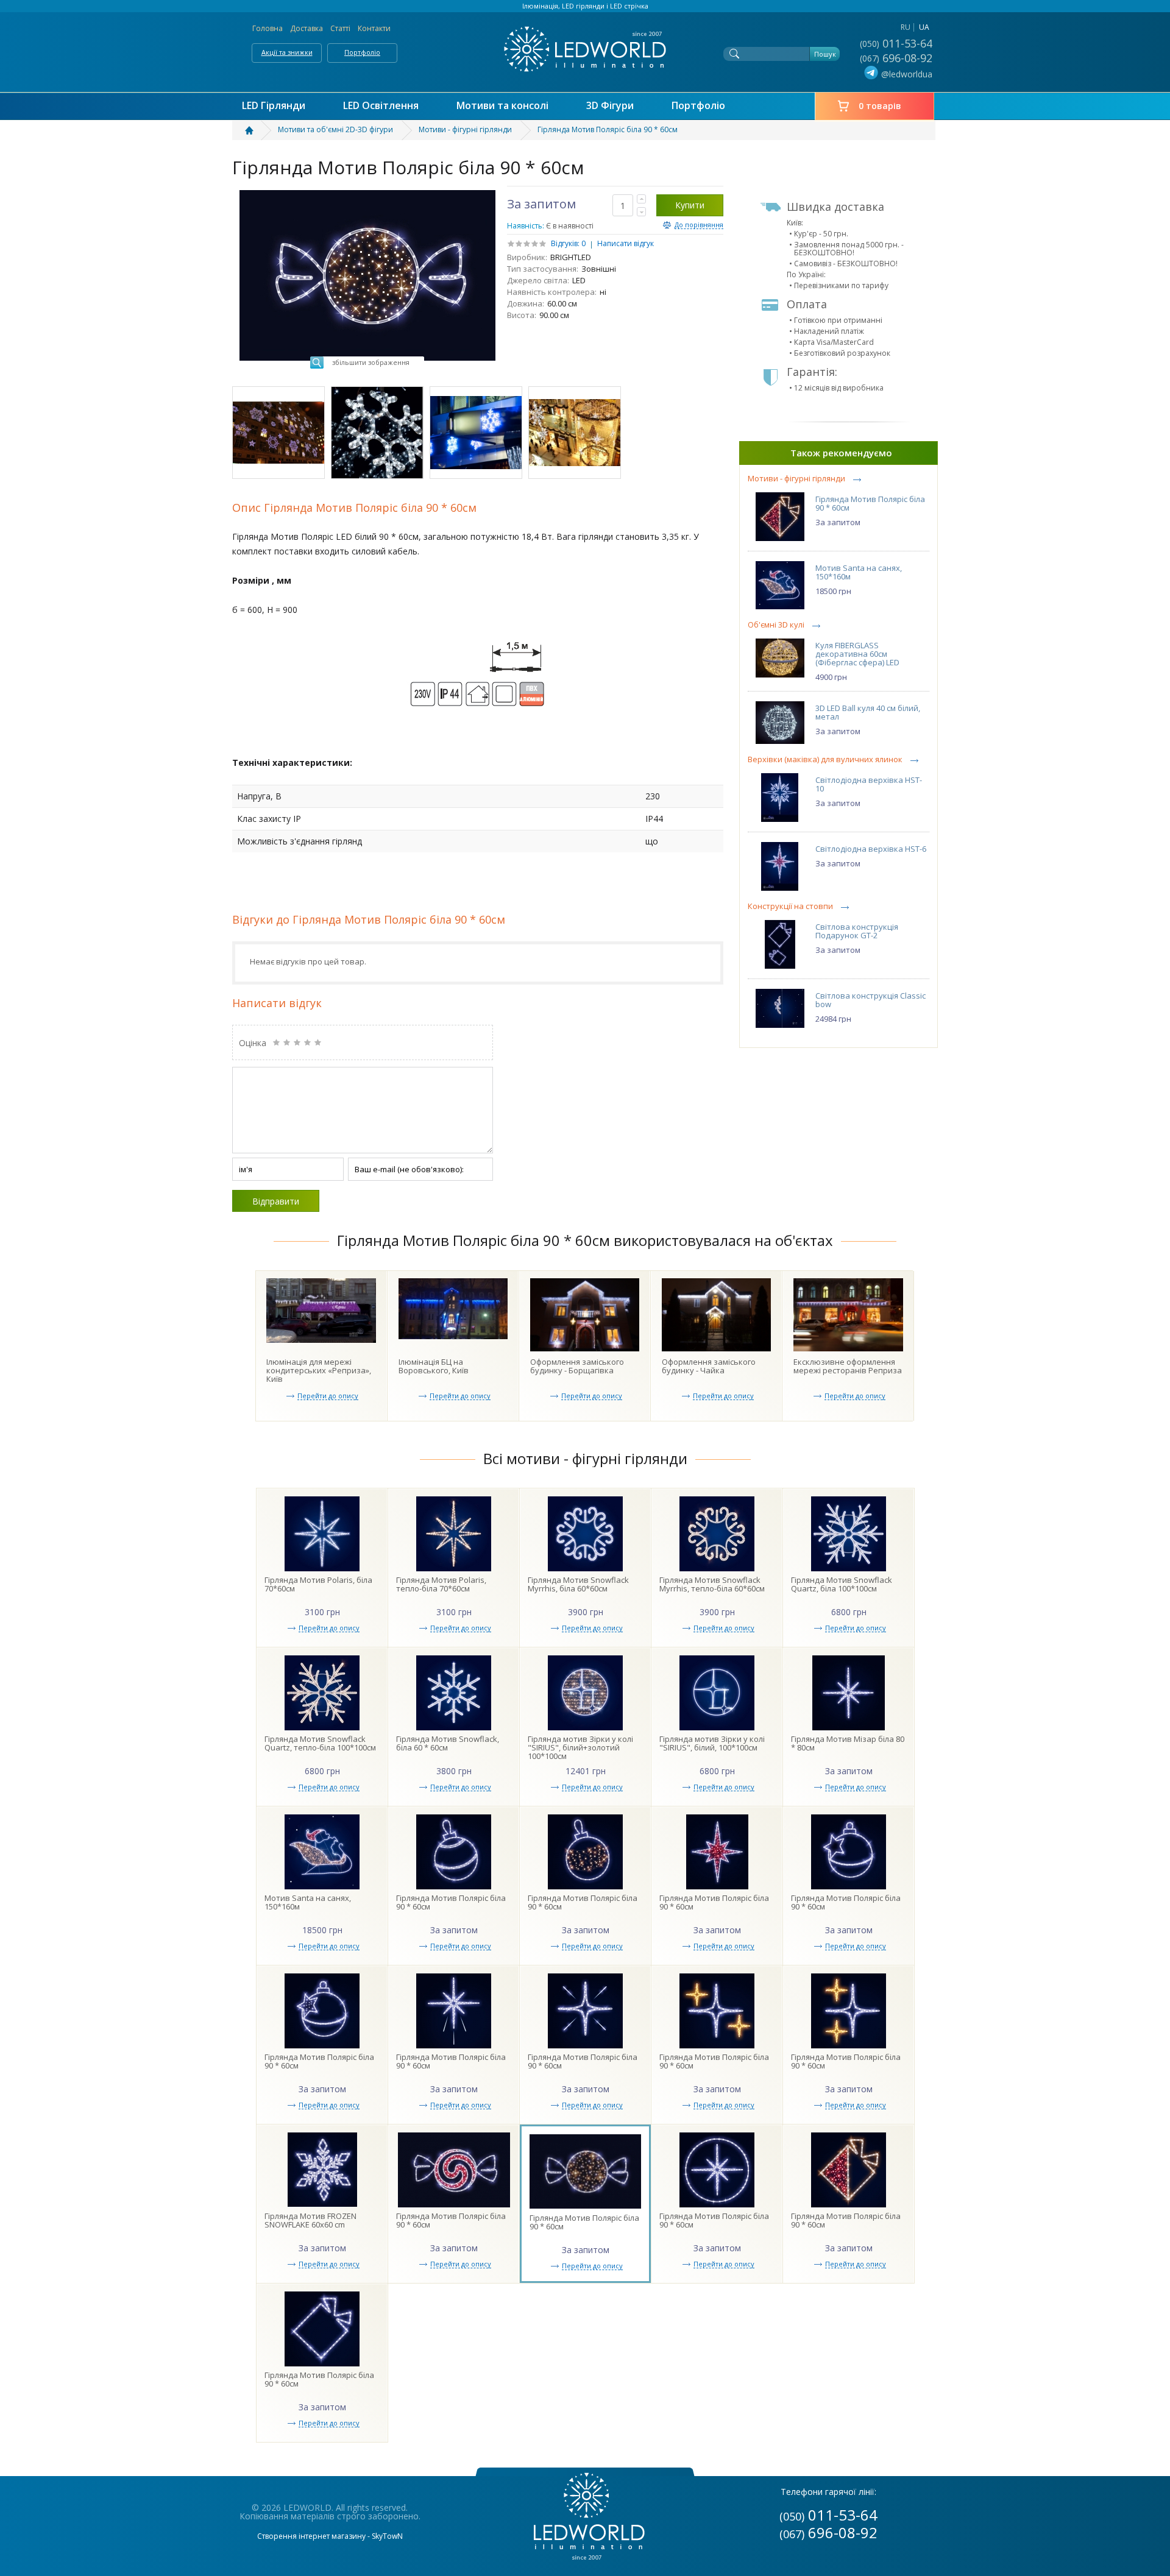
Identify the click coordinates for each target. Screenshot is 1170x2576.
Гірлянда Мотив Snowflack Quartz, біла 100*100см (842, 1584)
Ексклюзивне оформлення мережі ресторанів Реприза (848, 1366)
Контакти (374, 28)
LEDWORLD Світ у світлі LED (585, 49)
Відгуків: (565, 243)
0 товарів (880, 106)
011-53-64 (897, 43)
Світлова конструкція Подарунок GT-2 (857, 931)
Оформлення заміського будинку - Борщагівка (577, 1366)
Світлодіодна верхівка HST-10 (869, 784)
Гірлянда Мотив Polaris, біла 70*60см (318, 1584)
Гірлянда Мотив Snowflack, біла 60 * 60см (448, 1743)
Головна (268, 28)
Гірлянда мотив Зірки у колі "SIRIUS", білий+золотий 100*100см (580, 1747)
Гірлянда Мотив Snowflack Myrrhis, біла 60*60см (578, 1584)
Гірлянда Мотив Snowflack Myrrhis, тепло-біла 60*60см (712, 1584)
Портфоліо (362, 52)
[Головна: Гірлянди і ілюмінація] (256, 130)
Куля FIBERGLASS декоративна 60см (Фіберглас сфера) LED (857, 654)
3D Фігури (610, 106)
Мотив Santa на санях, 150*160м (859, 572)
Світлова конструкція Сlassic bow (870, 1000)
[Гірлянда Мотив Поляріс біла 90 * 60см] (278, 433)
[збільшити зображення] (367, 194)
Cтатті (340, 28)
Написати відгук (626, 243)
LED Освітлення (381, 106)
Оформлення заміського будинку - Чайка (709, 1366)
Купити (690, 205)
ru (906, 27)
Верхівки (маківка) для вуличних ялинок (825, 759)
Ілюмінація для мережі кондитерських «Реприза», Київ (319, 1370)
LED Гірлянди (274, 106)
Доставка (307, 28)
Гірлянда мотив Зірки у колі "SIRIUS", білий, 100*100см (712, 1743)
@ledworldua (907, 74)
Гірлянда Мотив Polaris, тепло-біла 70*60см (441, 1584)
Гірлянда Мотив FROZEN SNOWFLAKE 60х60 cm (310, 2220)
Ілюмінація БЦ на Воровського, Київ (434, 1366)
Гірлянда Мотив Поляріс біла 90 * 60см (870, 503)
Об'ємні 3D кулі (776, 625)
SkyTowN (387, 2536)
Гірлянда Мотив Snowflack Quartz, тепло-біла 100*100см (320, 1743)
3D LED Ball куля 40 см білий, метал (868, 712)
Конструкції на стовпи (790, 906)
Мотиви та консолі (502, 106)
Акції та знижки (287, 52)
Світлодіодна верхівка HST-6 (871, 849)
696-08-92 (897, 58)
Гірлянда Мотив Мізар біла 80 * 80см (848, 1743)
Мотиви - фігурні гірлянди (796, 479)
